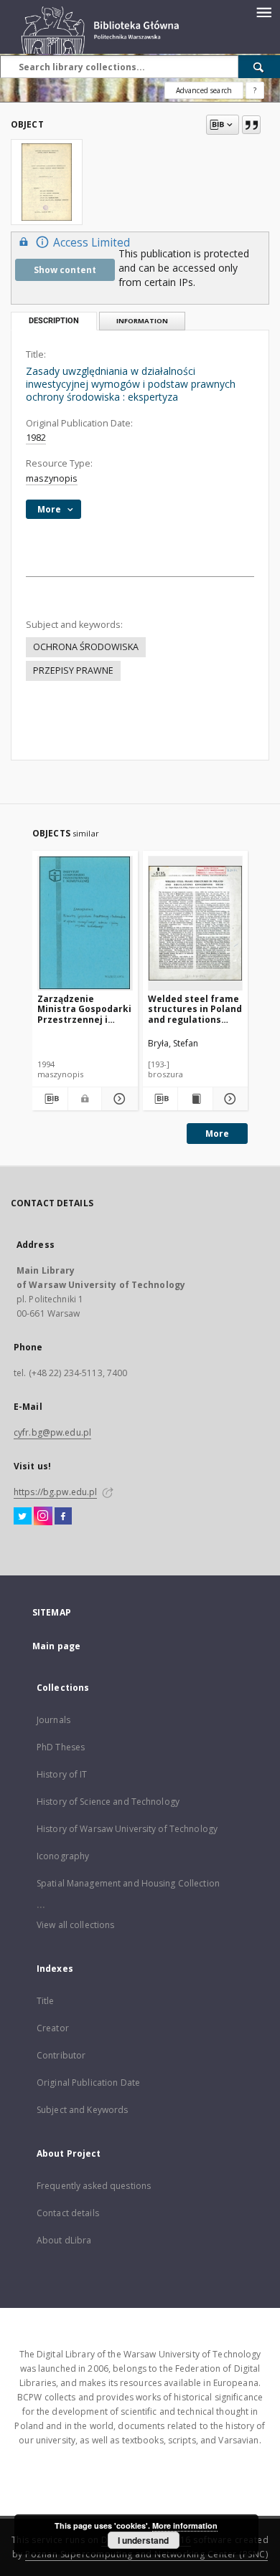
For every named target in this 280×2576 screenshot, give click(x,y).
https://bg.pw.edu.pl (55, 1492)
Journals (53, 1720)
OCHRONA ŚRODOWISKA (86, 647)
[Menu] (263, 11)
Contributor (61, 2055)
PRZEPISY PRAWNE (73, 671)
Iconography (63, 1856)
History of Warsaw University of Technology (127, 1829)
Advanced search (204, 90)
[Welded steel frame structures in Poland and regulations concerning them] (196, 923)
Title (46, 2001)
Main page (56, 1646)
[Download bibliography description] (50, 1099)
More (217, 1134)
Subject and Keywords (82, 2110)
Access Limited (92, 243)
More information (185, 2525)
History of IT (62, 1774)
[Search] (259, 67)
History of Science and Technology (108, 1802)
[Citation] (251, 125)
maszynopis (52, 478)
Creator (53, 2028)
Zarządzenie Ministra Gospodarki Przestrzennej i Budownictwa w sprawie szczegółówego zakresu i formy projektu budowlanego (84, 1009)
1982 (36, 438)
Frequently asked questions (94, 2186)
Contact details (68, 2213)
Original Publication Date (88, 2083)
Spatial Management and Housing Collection (128, 1883)
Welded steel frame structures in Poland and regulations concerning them (195, 1009)
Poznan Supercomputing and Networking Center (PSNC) (146, 2554)
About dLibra (64, 2240)
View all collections (75, 1925)
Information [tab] (142, 321)
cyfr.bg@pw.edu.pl (52, 1432)
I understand (143, 2540)
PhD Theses (61, 1747)
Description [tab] (54, 321)
